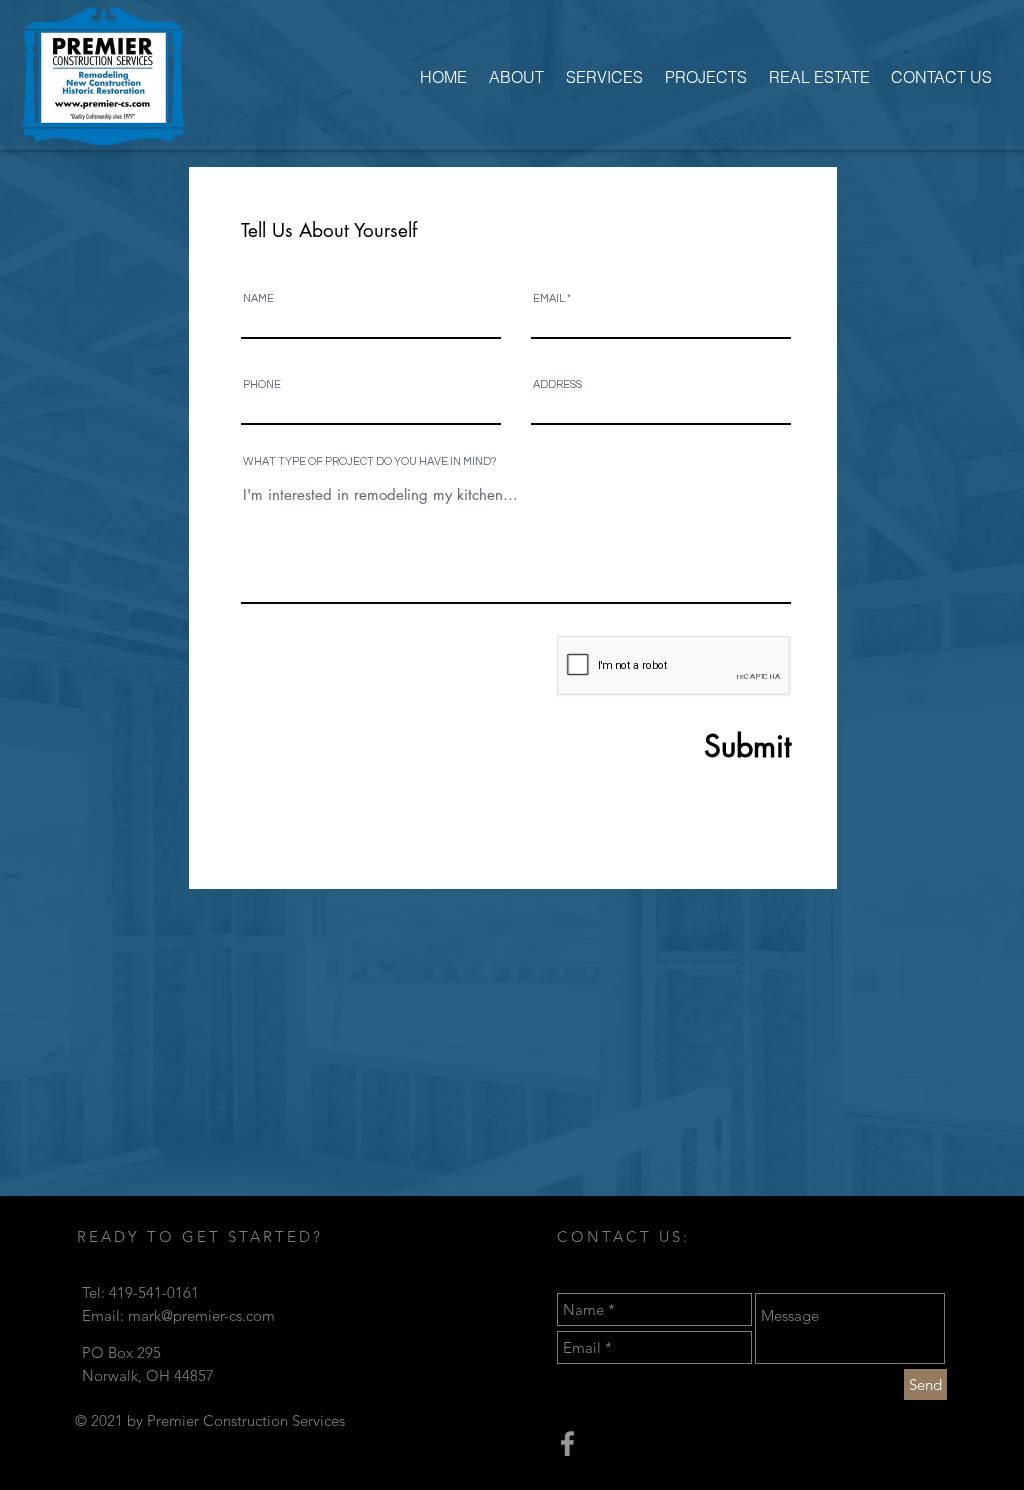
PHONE (262, 384)
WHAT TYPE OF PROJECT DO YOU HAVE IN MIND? (369, 461)
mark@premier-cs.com (201, 1315)
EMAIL (549, 298)
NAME (258, 298)
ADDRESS (557, 384)
